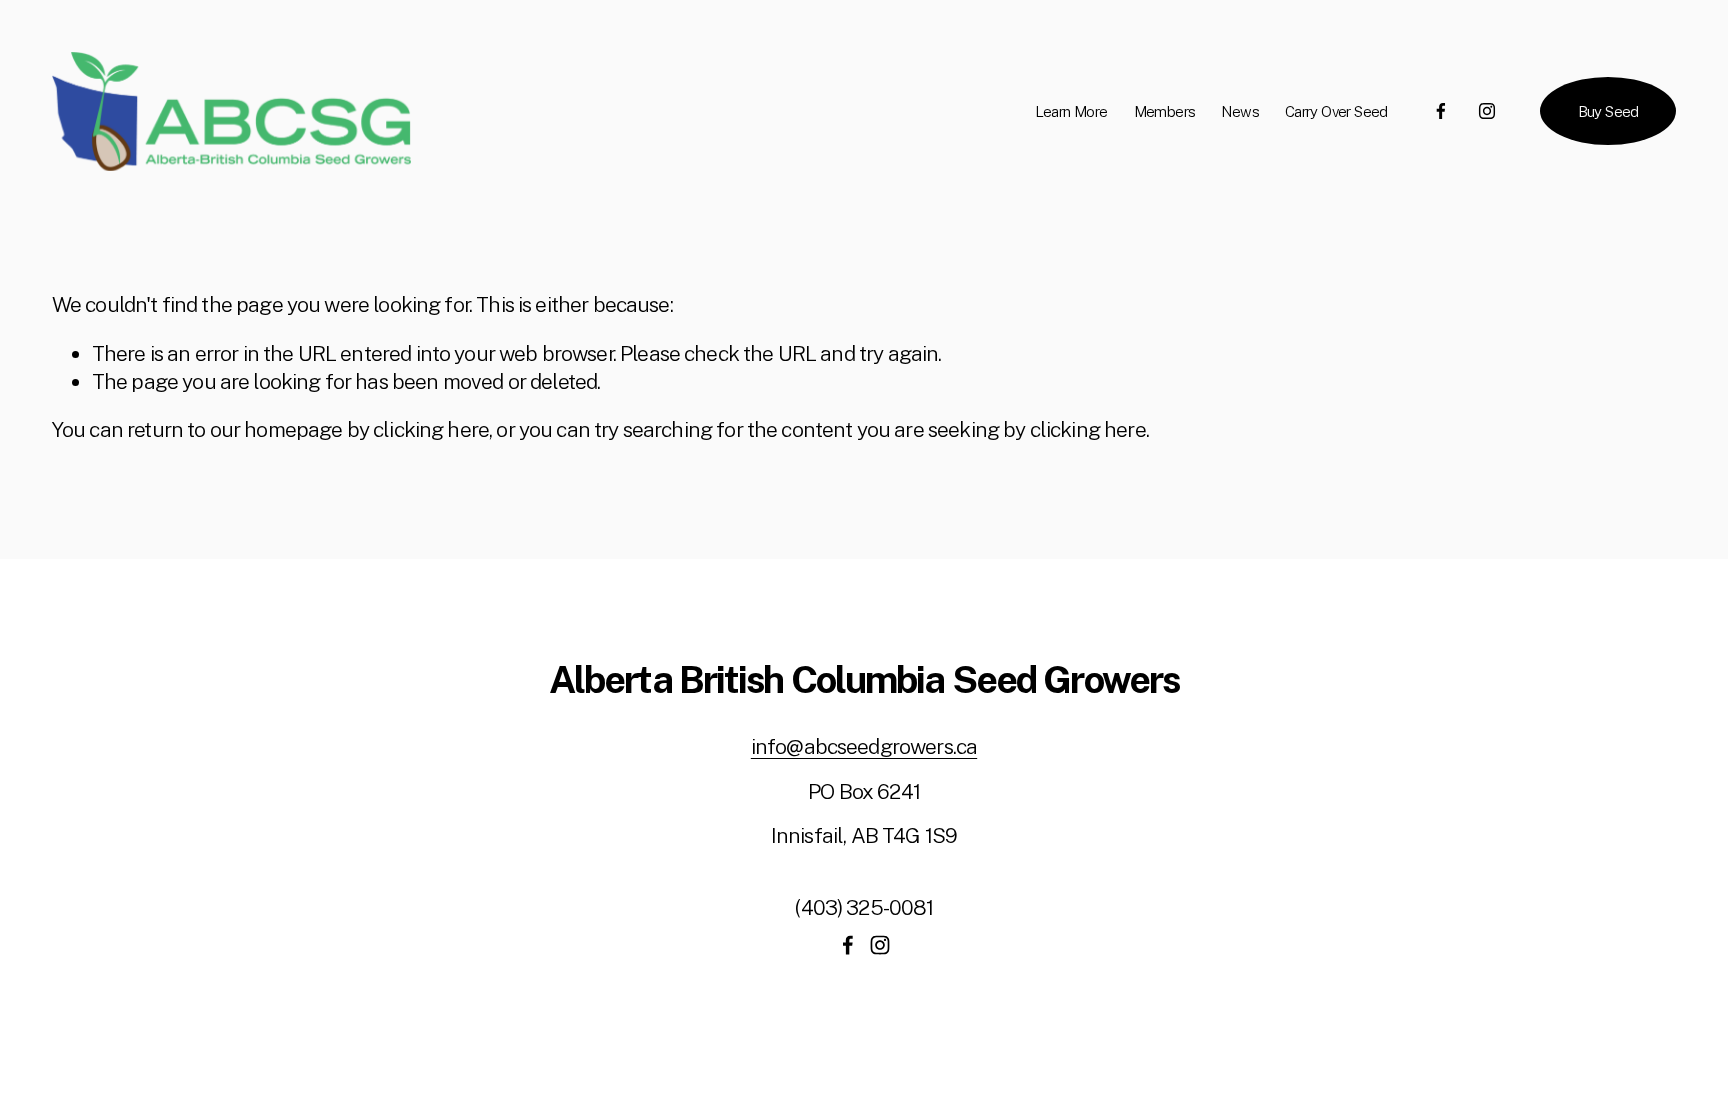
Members (1165, 111)
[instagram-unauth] (1487, 111)
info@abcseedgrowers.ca (864, 746)
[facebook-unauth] (1441, 111)
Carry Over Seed (1336, 111)
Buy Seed (1608, 111)
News (1240, 111)
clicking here (431, 429)
